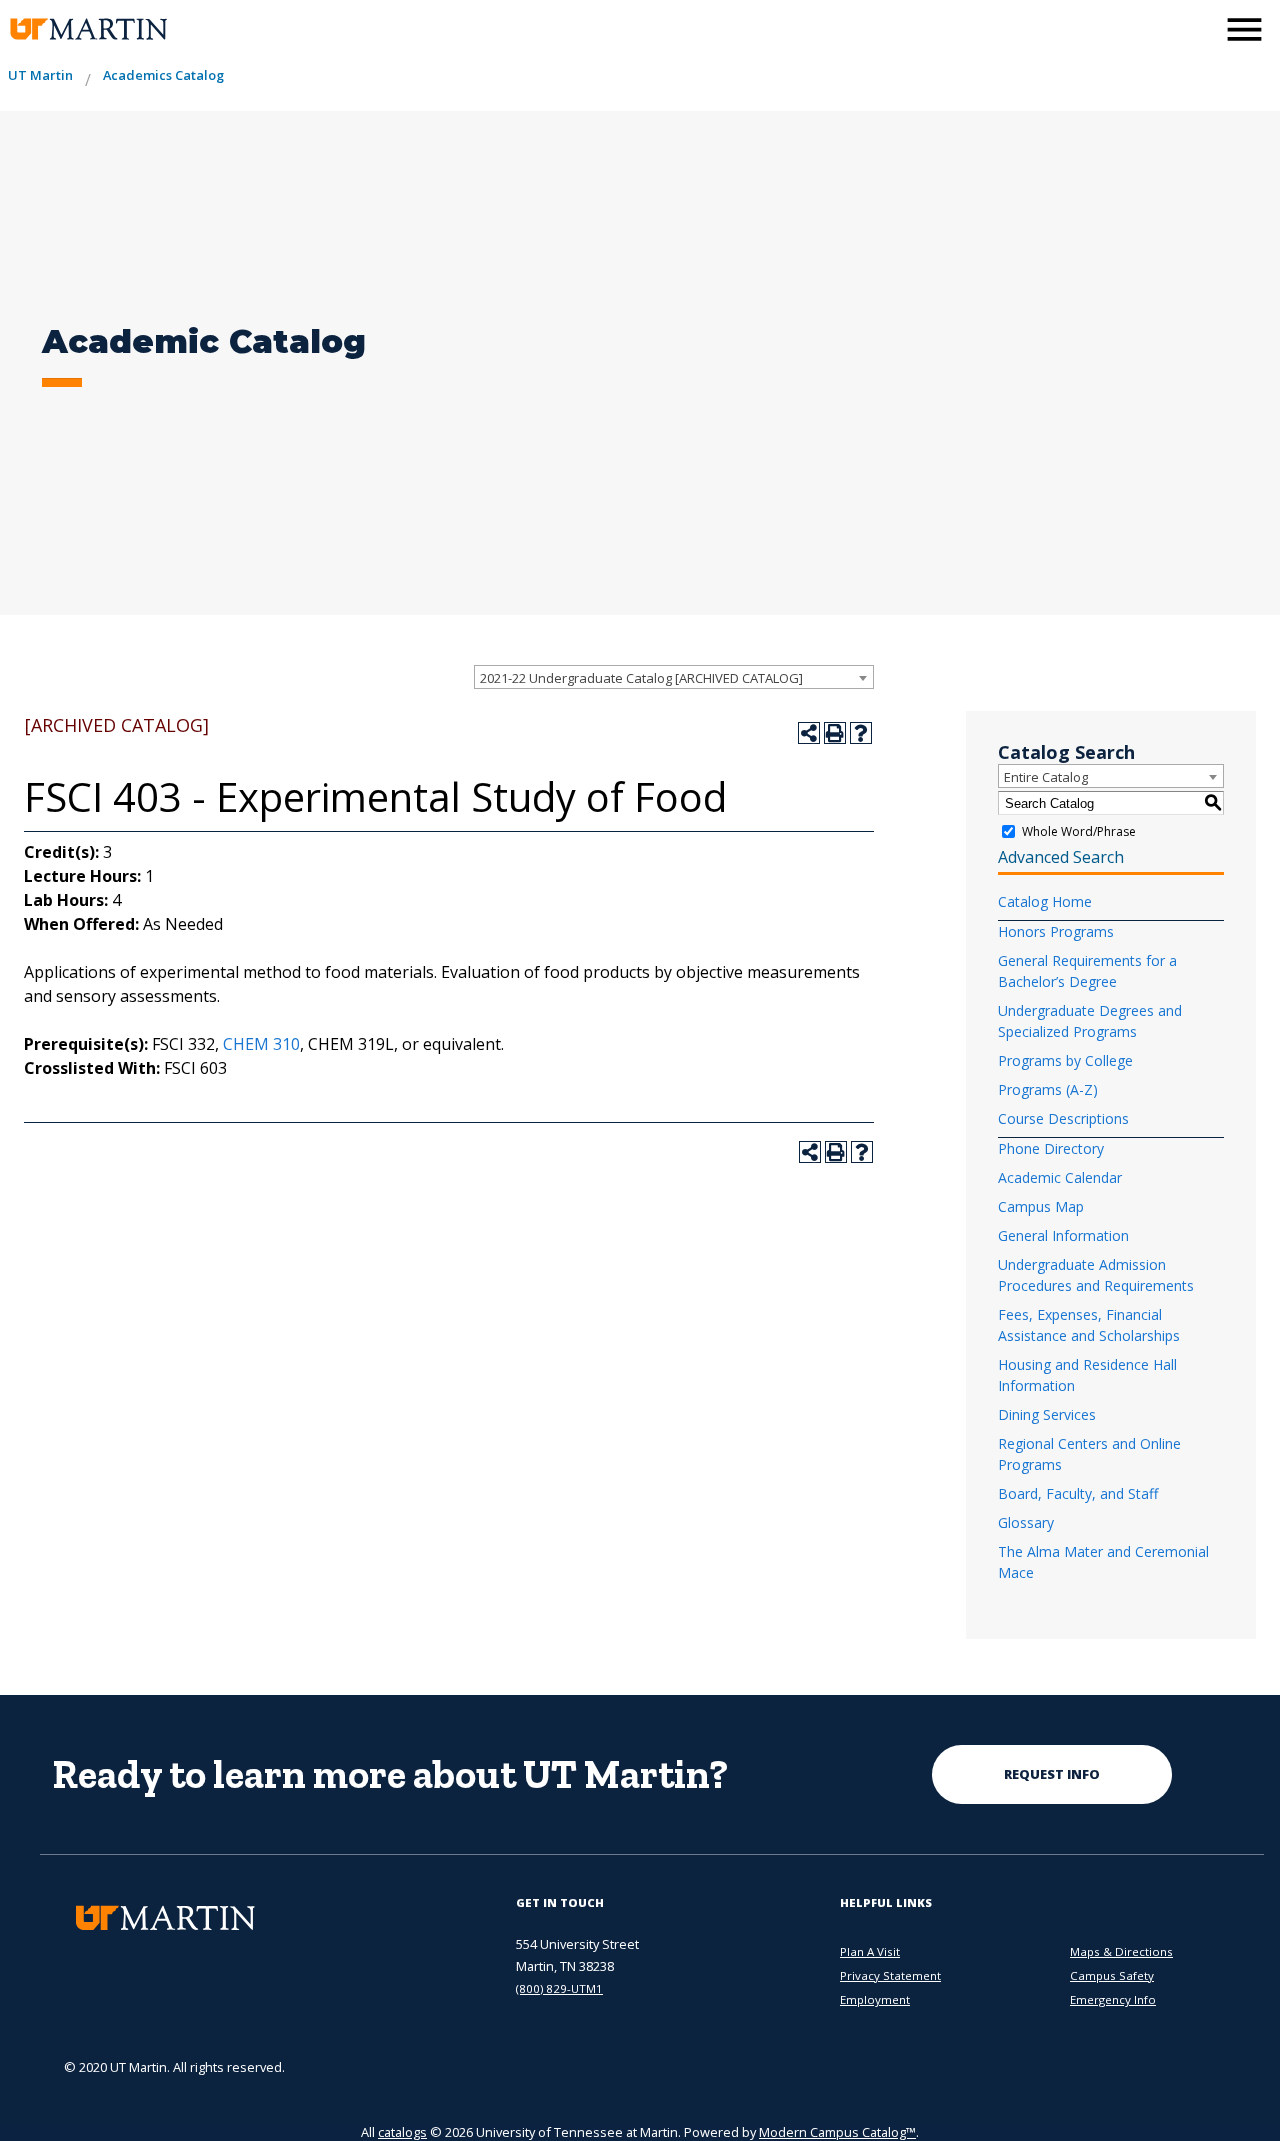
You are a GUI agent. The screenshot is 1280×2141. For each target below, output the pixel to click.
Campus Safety (1112, 1975)
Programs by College (1065, 1060)
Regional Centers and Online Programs (1089, 1454)
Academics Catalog (163, 75)
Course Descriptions (1063, 1118)
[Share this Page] (809, 733)
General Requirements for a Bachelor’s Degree (1087, 971)
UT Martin (40, 75)
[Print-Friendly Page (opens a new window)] (835, 733)
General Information (1063, 1235)
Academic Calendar (1060, 1177)
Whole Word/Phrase (1079, 831)
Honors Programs (1056, 931)
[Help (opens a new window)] (861, 733)
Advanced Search (1061, 857)
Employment (875, 1999)
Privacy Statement (890, 1975)
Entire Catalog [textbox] (1046, 777)
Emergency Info (1113, 1999)
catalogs (402, 2132)
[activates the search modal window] (1194, 27)
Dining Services (1047, 1414)
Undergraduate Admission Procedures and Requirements (1096, 1275)
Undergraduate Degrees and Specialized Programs (1090, 1021)
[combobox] (674, 677)
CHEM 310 (261, 1044)
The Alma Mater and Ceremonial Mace (1103, 1562)
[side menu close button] (1244, 29)
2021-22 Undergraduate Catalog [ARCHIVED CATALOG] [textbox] (641, 678)
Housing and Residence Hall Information (1087, 1375)
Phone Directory (1051, 1148)
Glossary (1026, 1522)
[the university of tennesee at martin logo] (87, 29)
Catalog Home (1045, 901)
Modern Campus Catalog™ (837, 2132)
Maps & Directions (1121, 1951)
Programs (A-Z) (1048, 1089)
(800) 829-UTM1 (559, 1988)
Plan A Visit (870, 1951)
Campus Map (1041, 1206)
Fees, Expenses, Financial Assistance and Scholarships (1089, 1325)
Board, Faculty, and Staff (1078, 1493)
